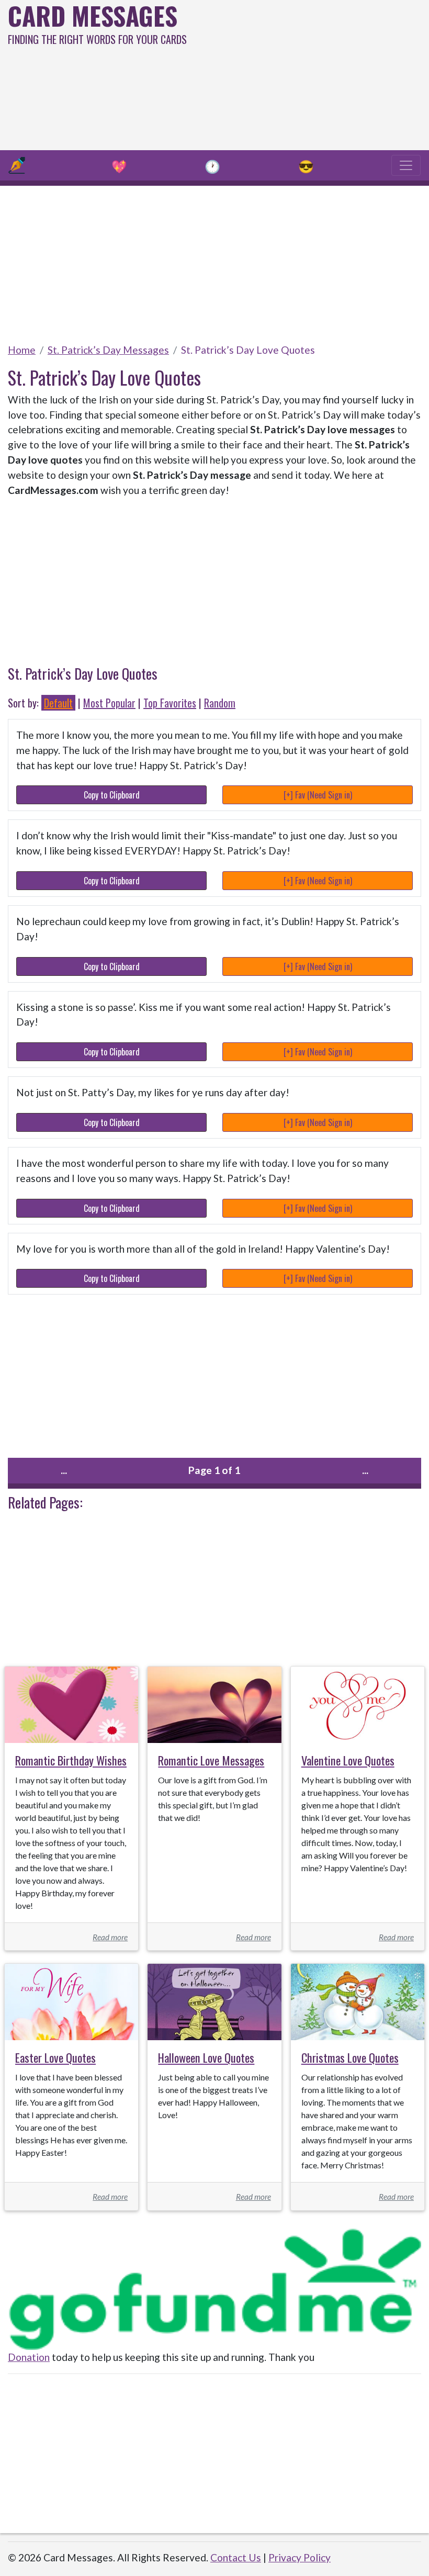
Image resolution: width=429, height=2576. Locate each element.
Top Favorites (170, 703)
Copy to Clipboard (112, 795)
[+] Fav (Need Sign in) (318, 795)
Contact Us (236, 2557)
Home (22, 350)
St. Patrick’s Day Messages (108, 350)
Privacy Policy (300, 2557)
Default (58, 703)
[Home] (17, 165)
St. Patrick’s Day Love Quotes (248, 350)
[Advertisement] (290, 73)
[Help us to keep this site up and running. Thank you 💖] (214, 2287)
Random (220, 703)
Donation (29, 2357)
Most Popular (109, 703)
